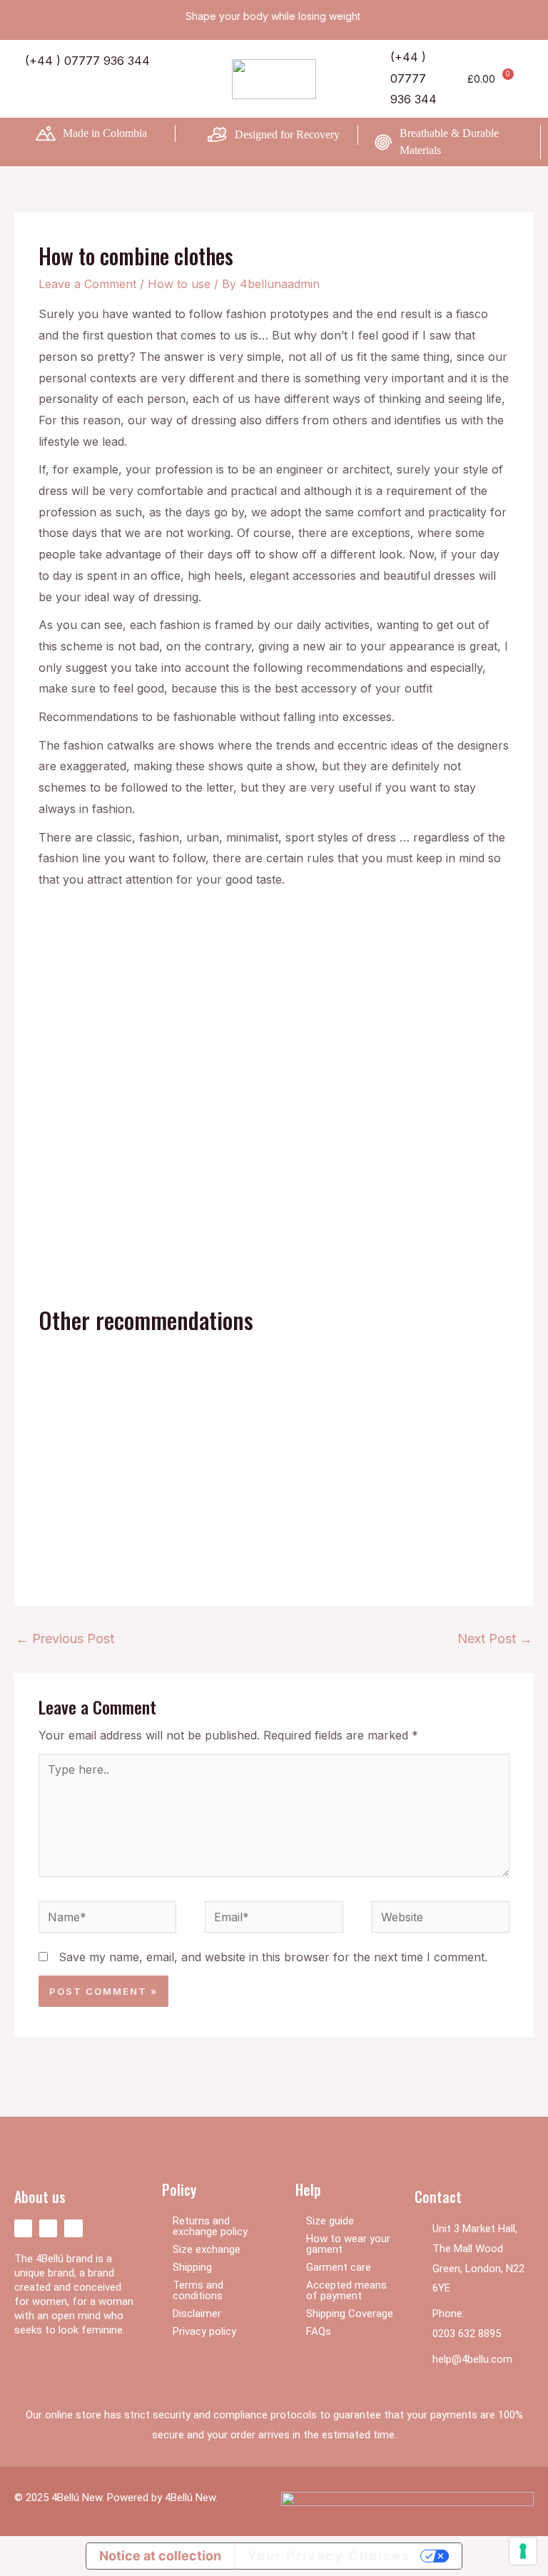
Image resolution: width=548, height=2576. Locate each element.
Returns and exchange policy (210, 2226)
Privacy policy (204, 2331)
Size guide (330, 2221)
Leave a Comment (87, 284)
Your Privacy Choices (329, 2556)
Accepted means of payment (346, 2290)
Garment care (339, 2267)
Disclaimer (197, 2314)
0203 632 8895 (467, 2334)
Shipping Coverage (350, 2314)
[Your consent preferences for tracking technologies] (523, 2551)
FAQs (319, 2331)
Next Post (495, 1639)
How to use (179, 284)
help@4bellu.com (472, 2359)
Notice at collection (160, 2556)
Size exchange (207, 2249)
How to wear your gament (348, 2244)
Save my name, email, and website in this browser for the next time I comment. (273, 1957)
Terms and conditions (198, 2290)
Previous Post (65, 1639)
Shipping (192, 2267)
